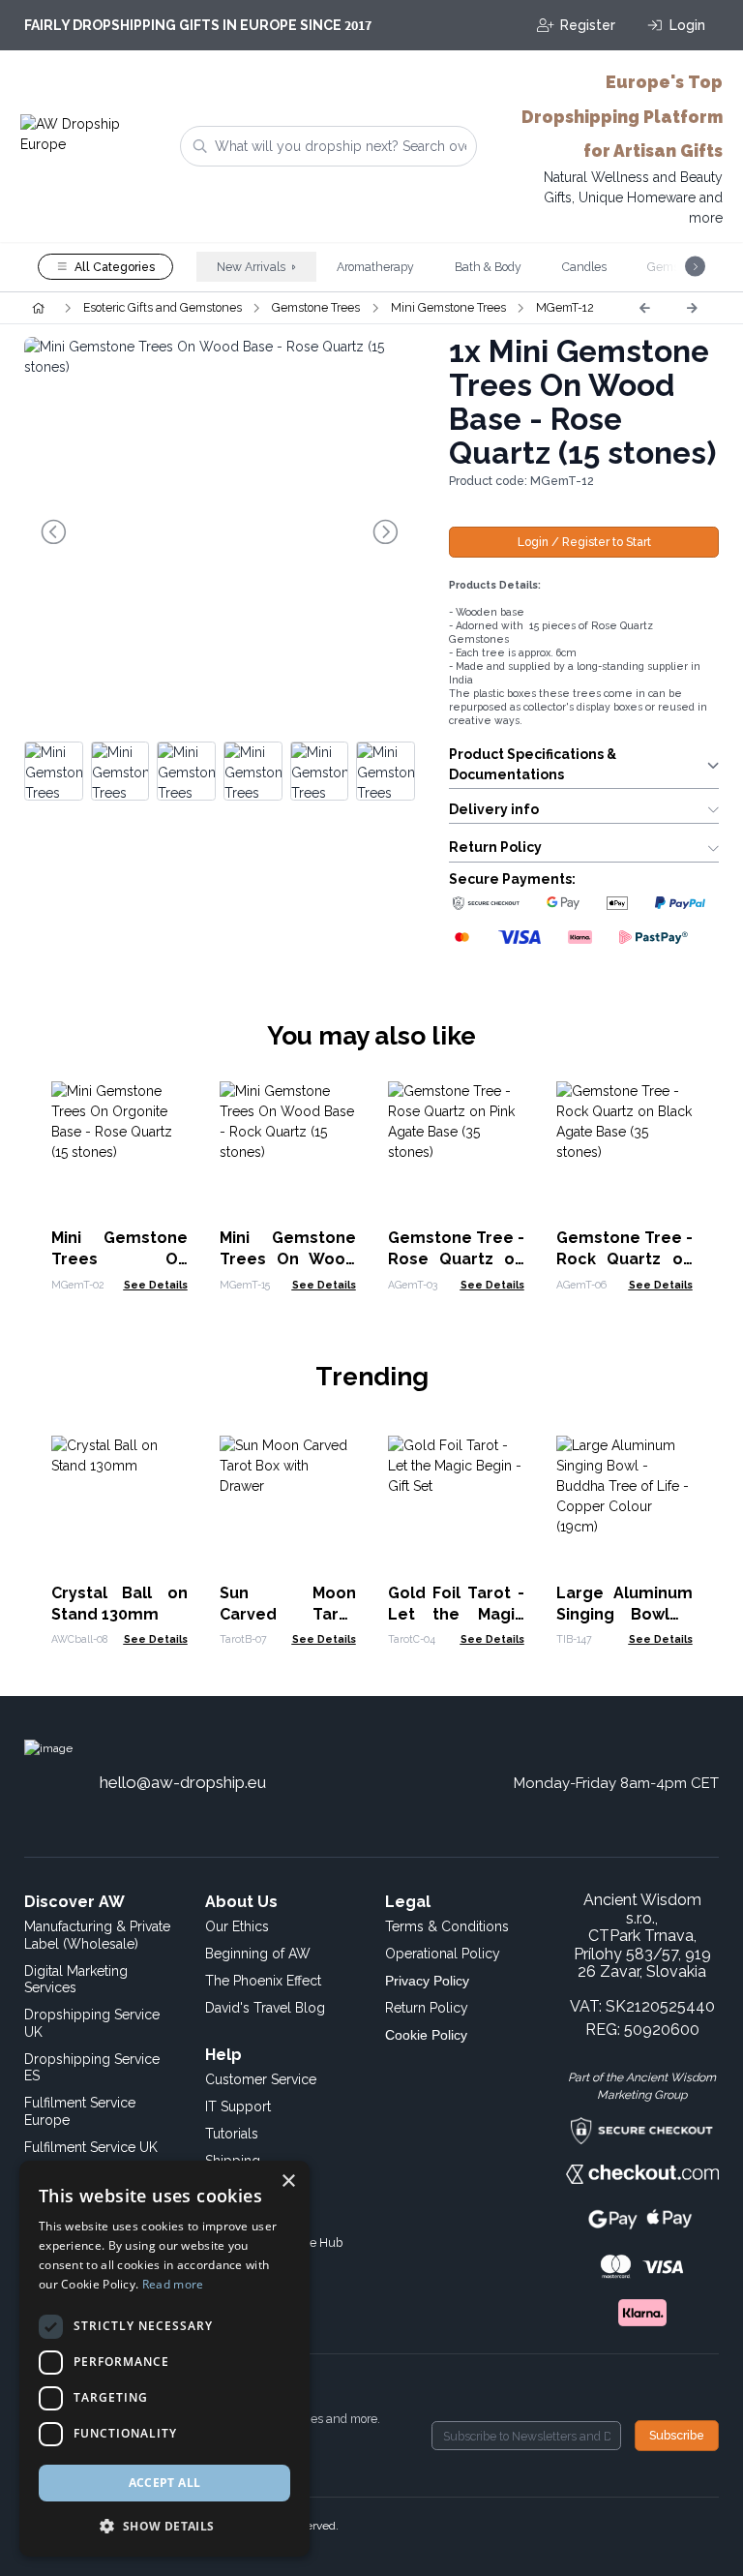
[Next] (692, 308)
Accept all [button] (165, 2483)
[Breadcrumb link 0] (38, 308)
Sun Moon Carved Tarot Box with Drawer (288, 1614)
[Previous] (644, 308)
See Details (156, 1285)
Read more (173, 2284)
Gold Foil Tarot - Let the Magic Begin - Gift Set (456, 1614)
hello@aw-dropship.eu (183, 1782)
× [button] (288, 2182)
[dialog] (164, 2359)
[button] (164, 2526)
